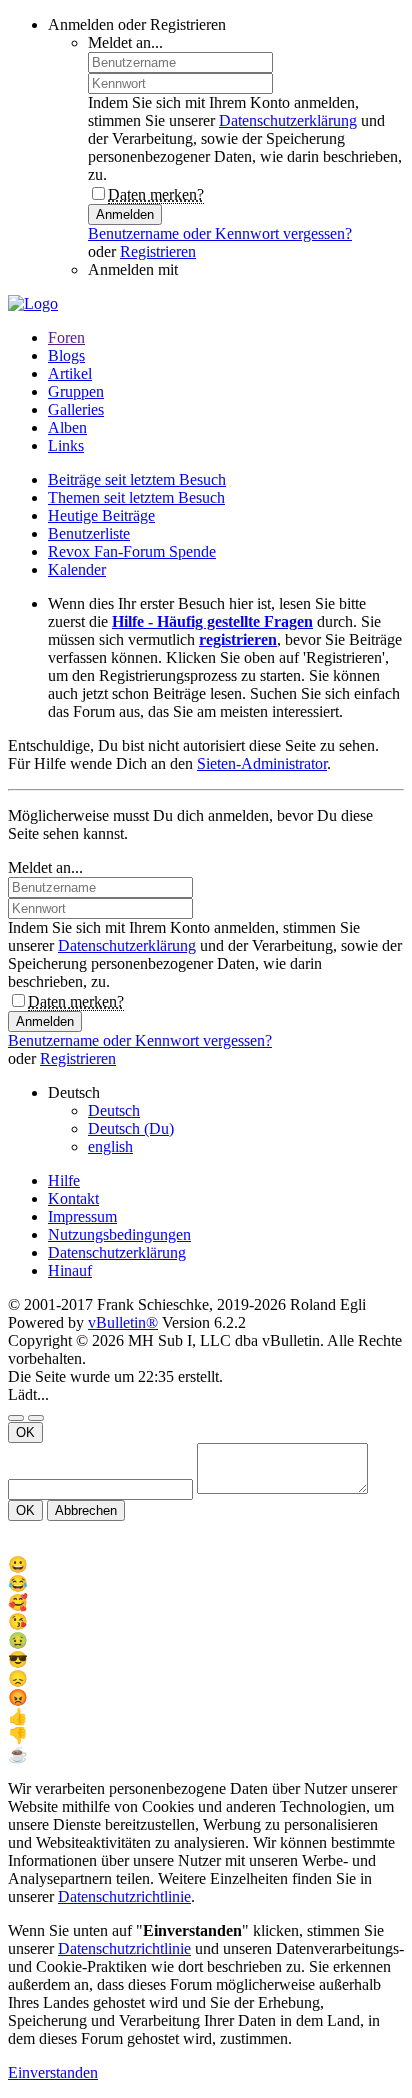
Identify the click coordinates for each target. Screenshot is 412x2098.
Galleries (76, 409)
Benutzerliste (89, 533)
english (110, 1146)
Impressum (82, 1216)
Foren (66, 337)
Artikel (70, 373)
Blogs (66, 355)
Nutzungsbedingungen (119, 1234)
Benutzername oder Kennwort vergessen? (220, 233)
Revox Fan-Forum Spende (132, 551)
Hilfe (64, 1180)
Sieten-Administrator (262, 763)
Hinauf (70, 1270)
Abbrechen (86, 1510)
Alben (67, 427)
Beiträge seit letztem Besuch (137, 479)
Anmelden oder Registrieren (137, 24)
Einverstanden (53, 2072)
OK (25, 1432)
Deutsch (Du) (131, 1128)
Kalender (77, 569)
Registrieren (158, 251)
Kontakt (73, 1198)
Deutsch (114, 1110)
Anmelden (125, 214)
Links (66, 445)
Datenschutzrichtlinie (124, 1896)
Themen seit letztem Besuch (136, 497)
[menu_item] (206, 1564)
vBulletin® (123, 1322)
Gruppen (76, 391)
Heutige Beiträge (101, 515)
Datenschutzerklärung (288, 120)
